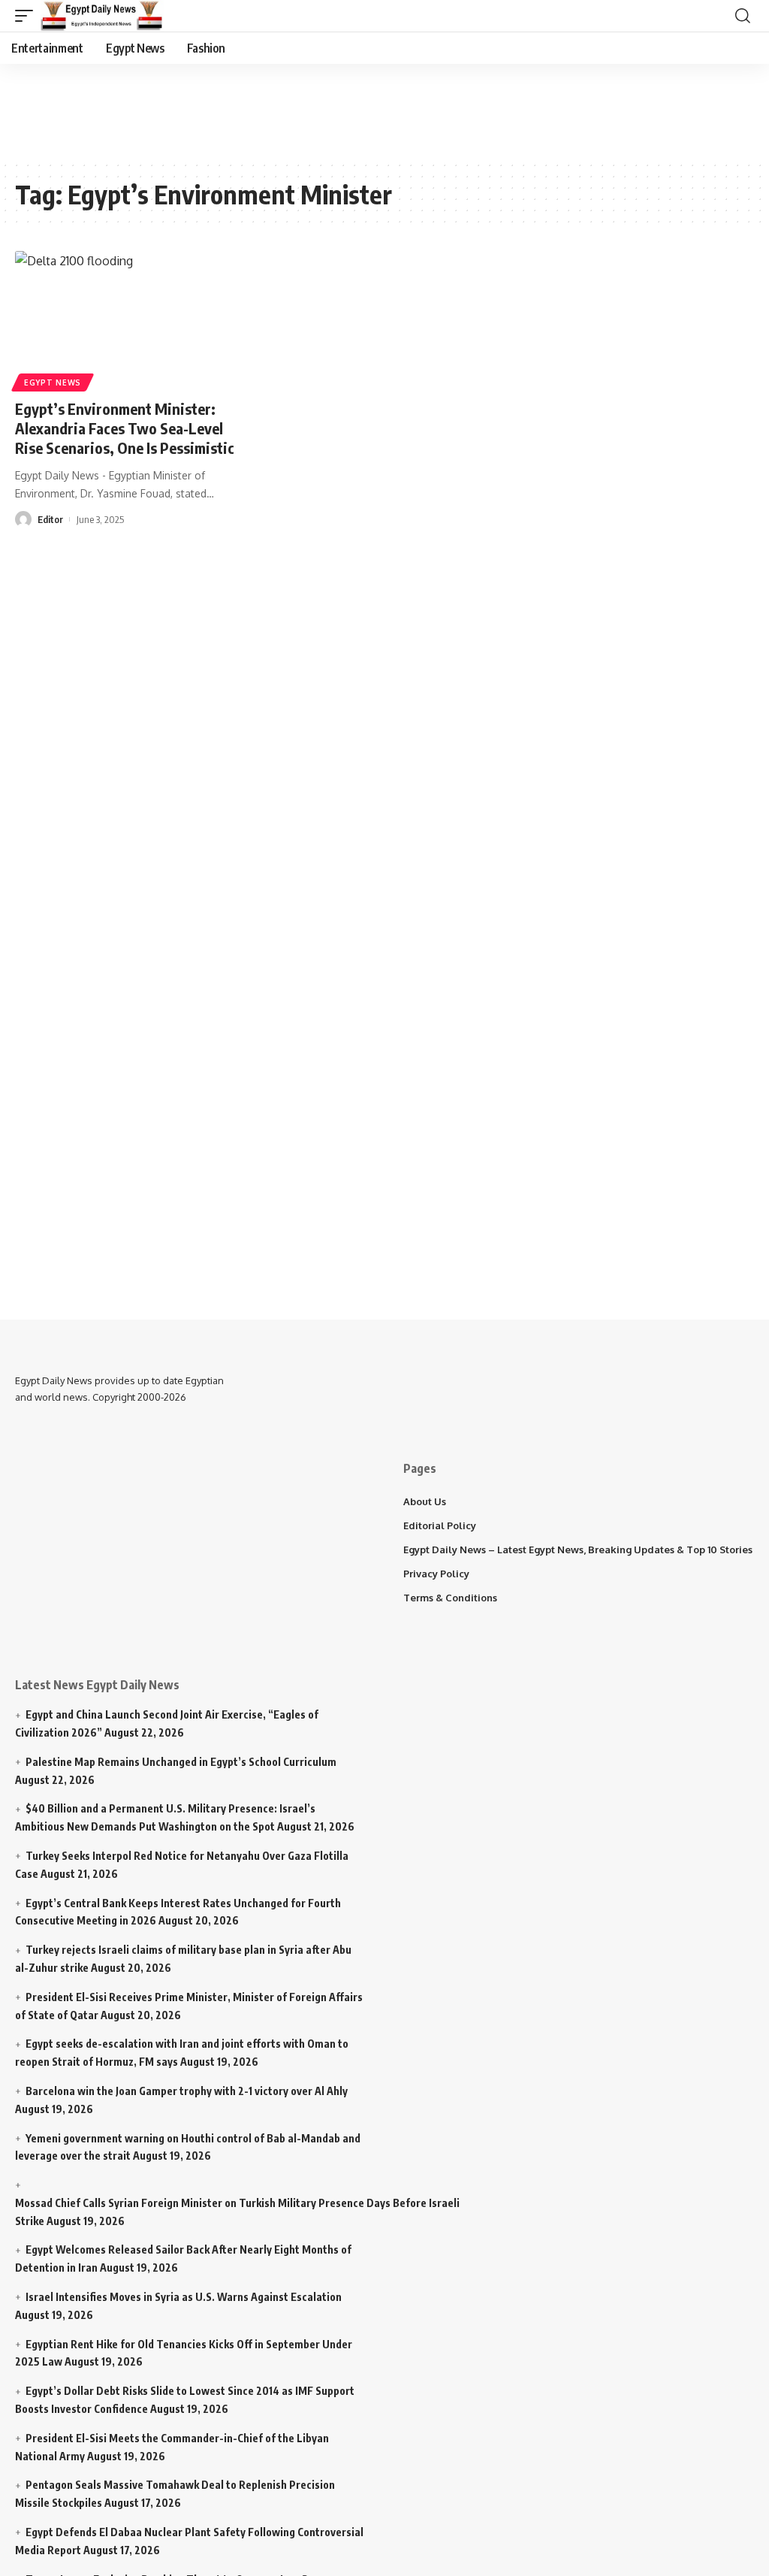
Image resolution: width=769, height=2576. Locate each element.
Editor (50, 519)
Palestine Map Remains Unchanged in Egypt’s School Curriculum (181, 1762)
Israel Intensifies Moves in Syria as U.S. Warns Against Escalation (184, 2297)
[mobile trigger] (28, 16)
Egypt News (53, 382)
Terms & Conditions (450, 1598)
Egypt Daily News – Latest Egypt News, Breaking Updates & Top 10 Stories (578, 1550)
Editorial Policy (440, 1525)
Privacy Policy (436, 1574)
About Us (425, 1501)
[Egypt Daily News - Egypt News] (102, 16)
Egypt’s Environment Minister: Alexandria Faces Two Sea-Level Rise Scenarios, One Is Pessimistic (125, 428)
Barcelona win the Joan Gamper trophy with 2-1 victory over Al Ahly (187, 2091)
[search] (743, 16)
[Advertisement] (379, 109)
